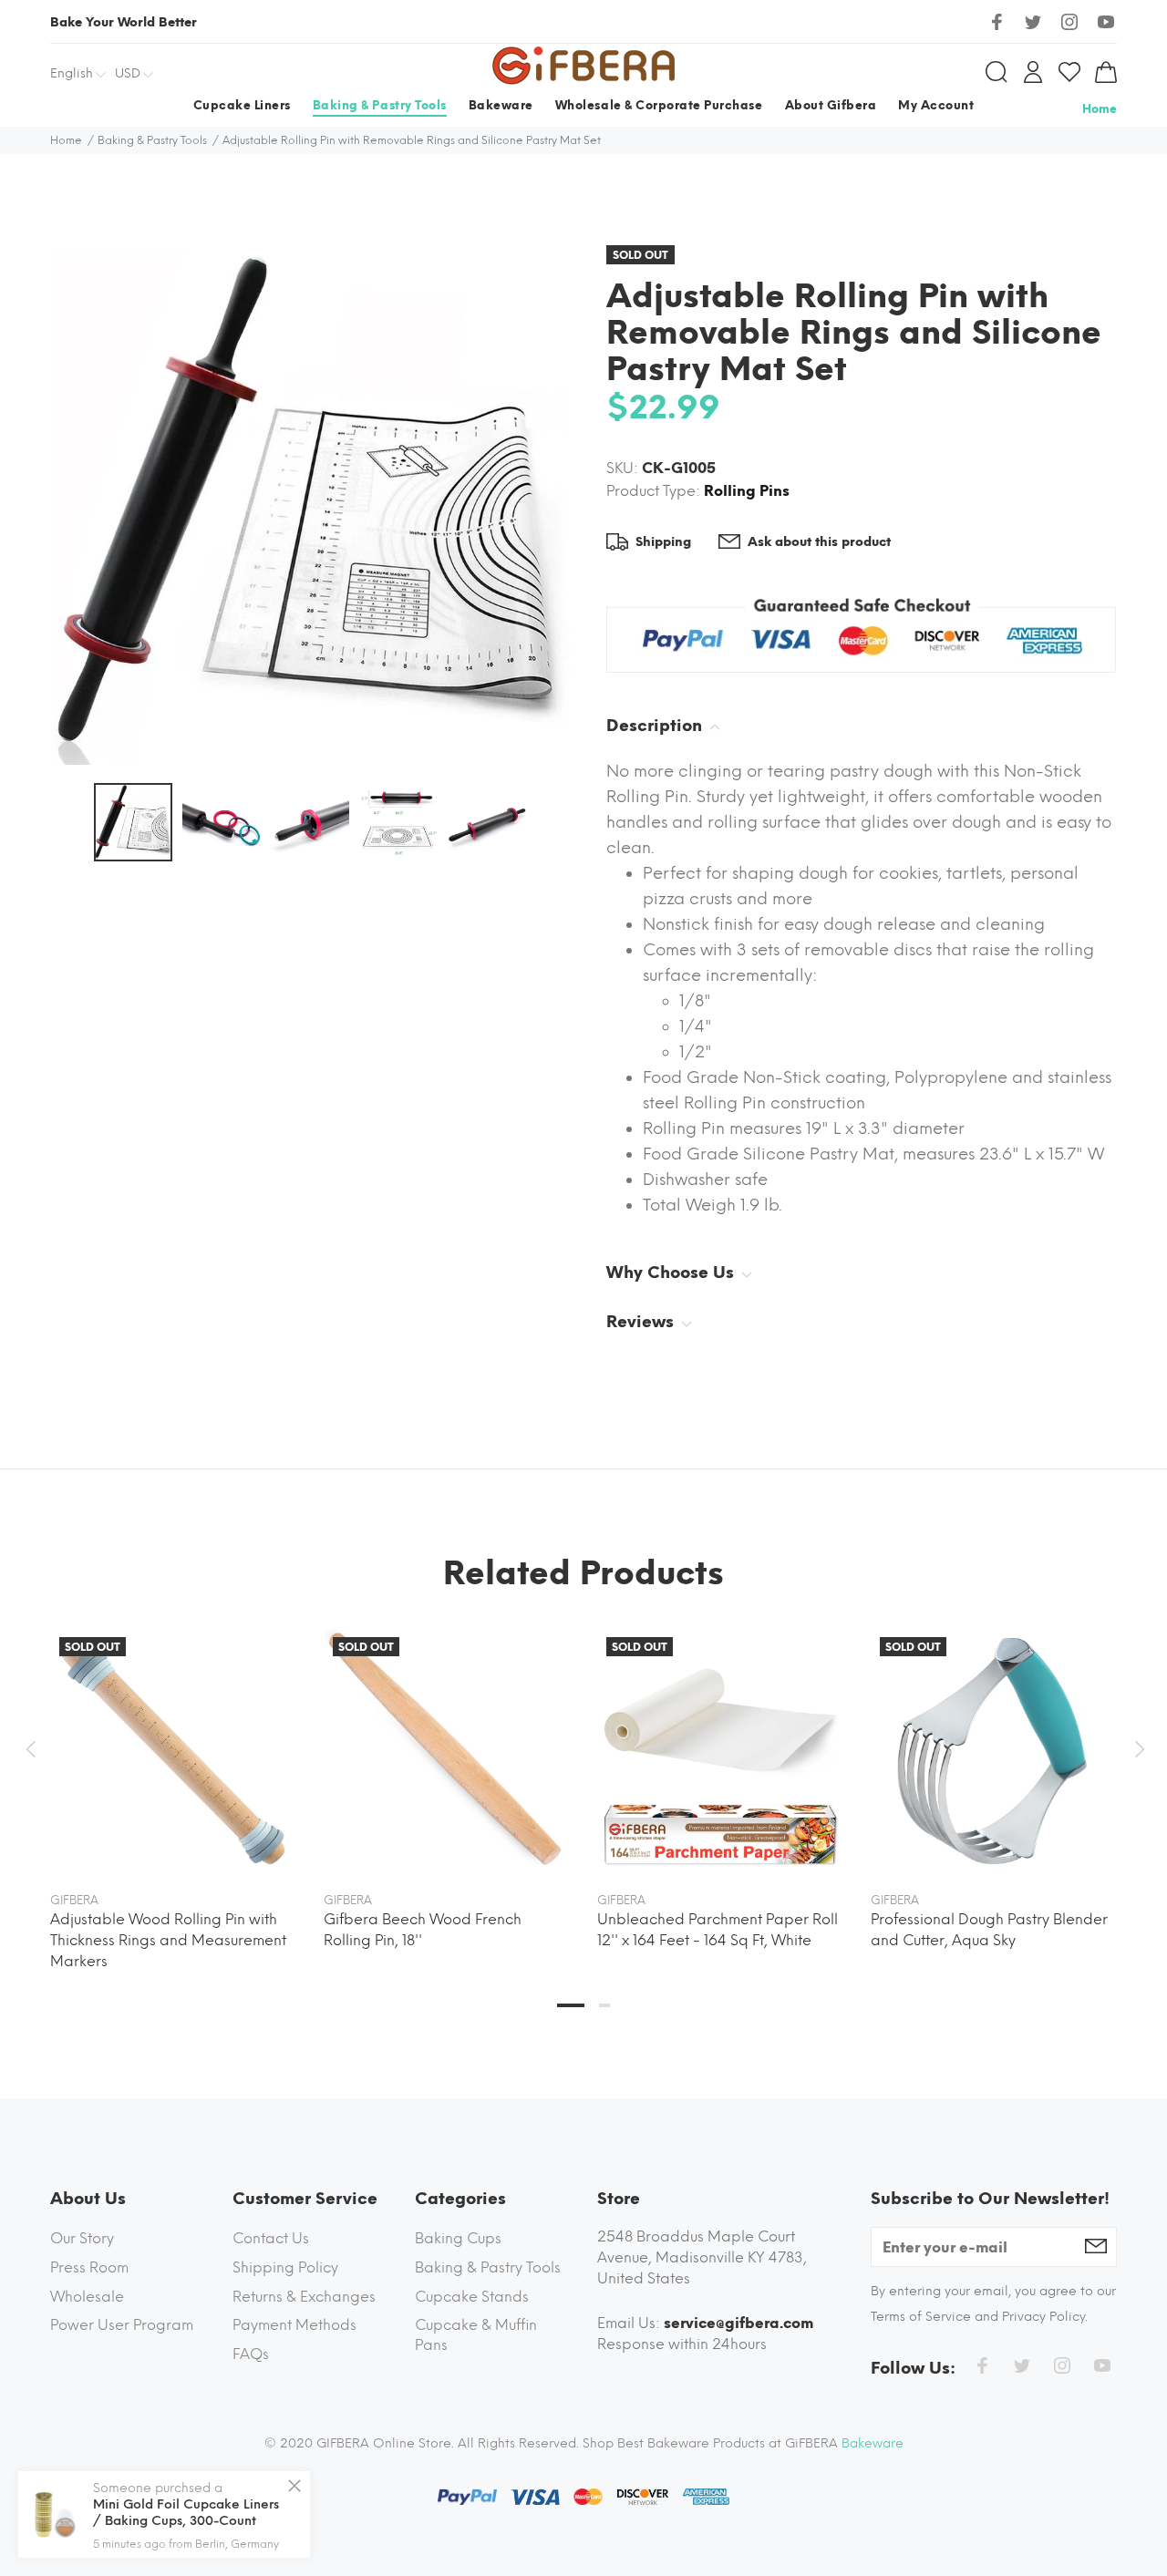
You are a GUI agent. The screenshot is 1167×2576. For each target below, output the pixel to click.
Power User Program (122, 2325)
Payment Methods (294, 2325)
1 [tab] (571, 2005)
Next (1137, 1749)
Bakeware (873, 2443)
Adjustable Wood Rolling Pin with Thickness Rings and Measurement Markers (168, 1940)
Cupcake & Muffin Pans (476, 2335)
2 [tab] (604, 2005)
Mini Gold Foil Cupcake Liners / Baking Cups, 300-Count (186, 2513)
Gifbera (74, 1900)
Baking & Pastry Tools (488, 2267)
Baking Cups (458, 2238)
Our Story (82, 2238)
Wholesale (87, 2297)
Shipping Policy (285, 2267)
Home (1100, 109)
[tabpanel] (173, 1782)
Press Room (89, 2267)
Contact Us (271, 2238)
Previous (30, 1749)
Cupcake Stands (472, 2297)
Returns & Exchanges (304, 2297)
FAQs (251, 2354)
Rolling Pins (747, 491)
